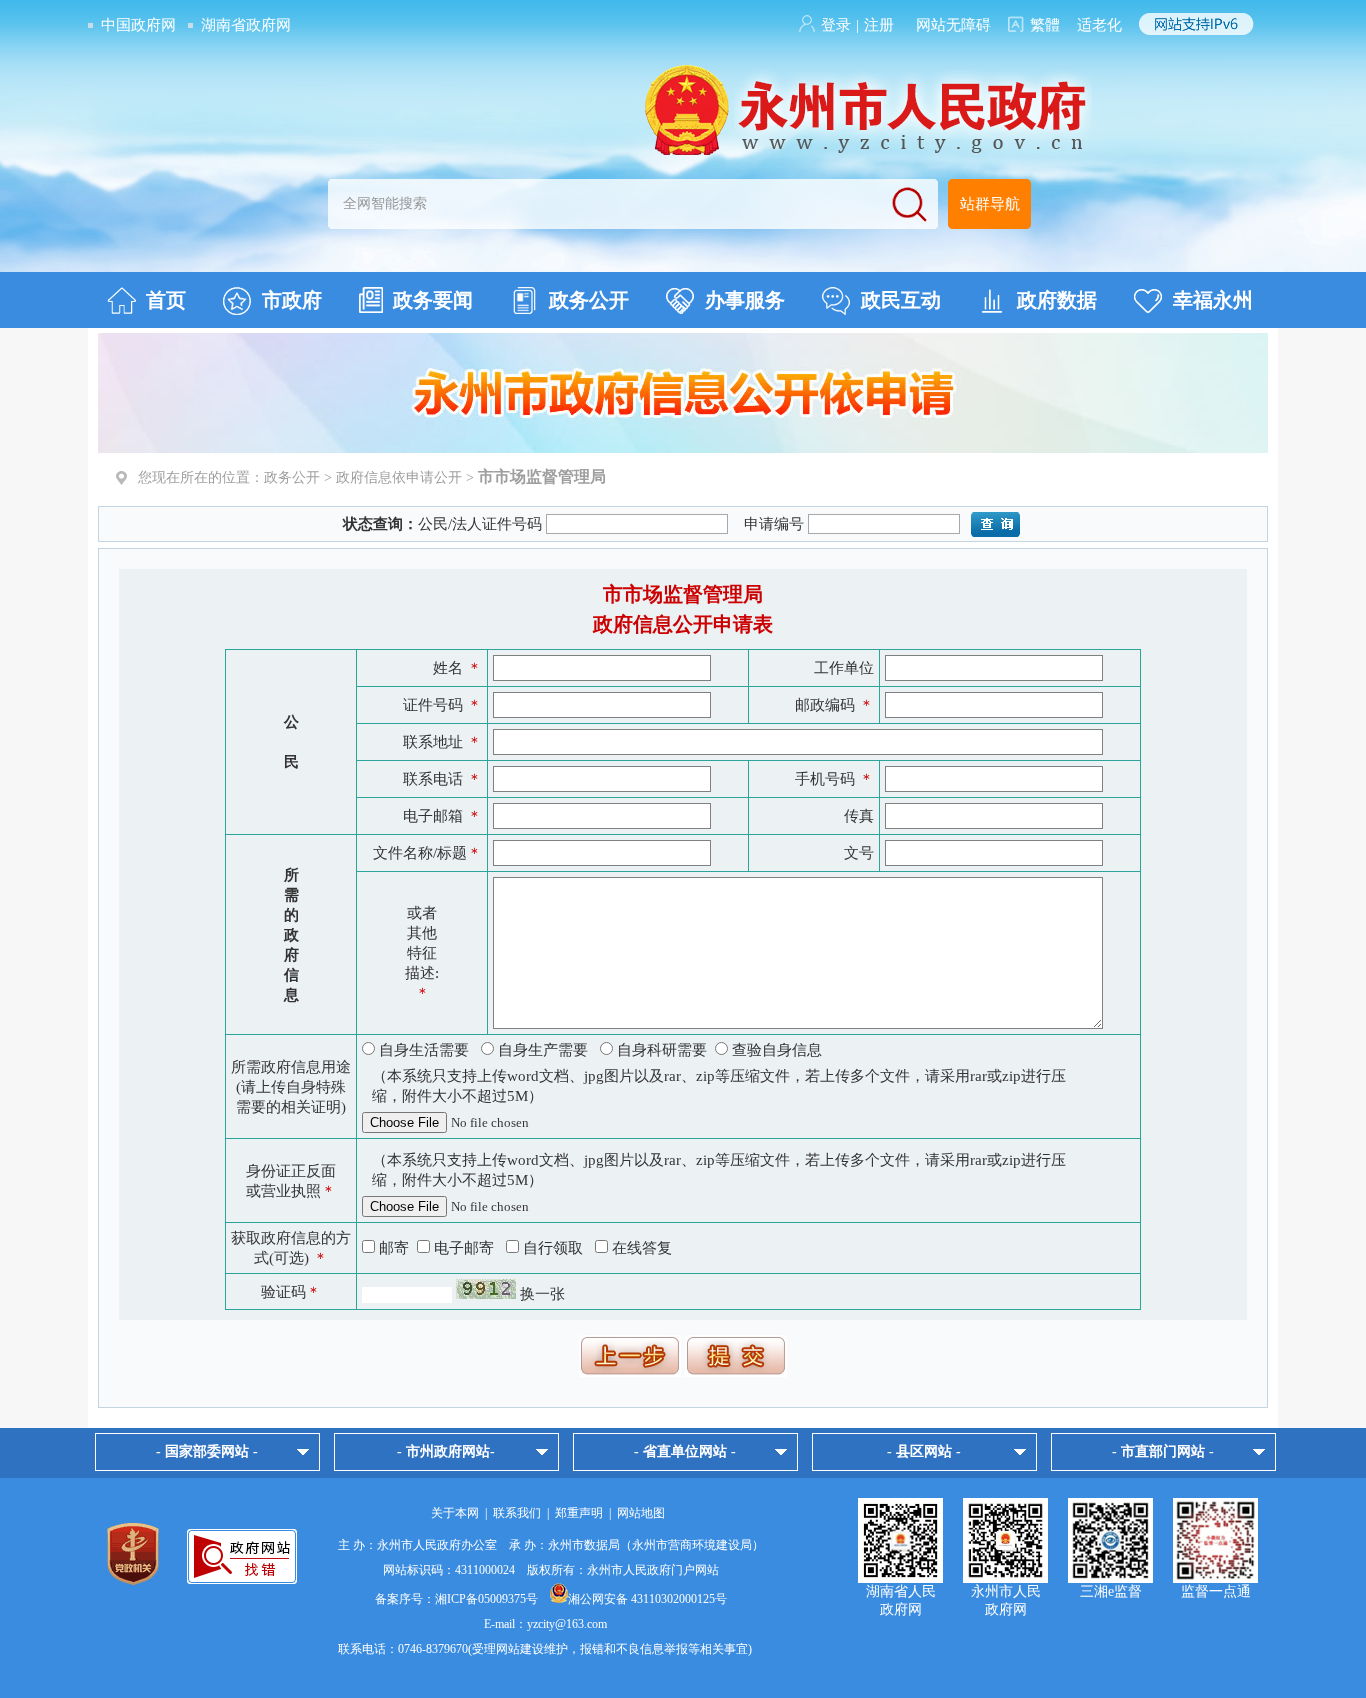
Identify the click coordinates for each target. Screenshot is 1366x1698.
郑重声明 (579, 1513)
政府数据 (1057, 300)
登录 (836, 25)
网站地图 (641, 1513)
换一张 (542, 1294)
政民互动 (901, 300)
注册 (879, 25)
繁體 (1045, 25)
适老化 (1099, 25)
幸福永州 (1213, 300)
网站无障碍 (953, 25)
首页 (166, 300)
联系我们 (517, 1513)
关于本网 (455, 1513)
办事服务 (745, 300)
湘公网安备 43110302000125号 (647, 1599)
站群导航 (990, 204)
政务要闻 (433, 300)
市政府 (292, 300)
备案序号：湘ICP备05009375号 (456, 1599)
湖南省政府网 (246, 25)
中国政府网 (138, 25)
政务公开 (589, 300)
